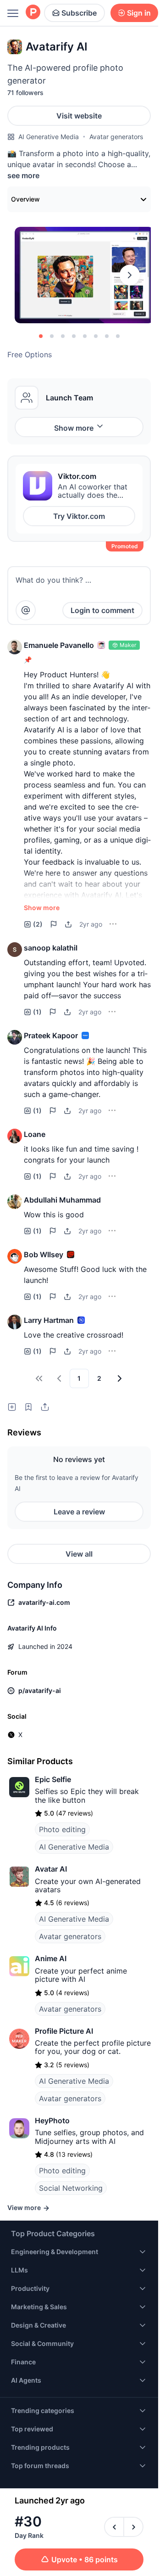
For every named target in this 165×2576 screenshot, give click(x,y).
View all (79, 1554)
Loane (35, 1134)
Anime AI (51, 1958)
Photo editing (62, 1829)
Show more (74, 428)
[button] (15, 647)
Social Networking (71, 2188)
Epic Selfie (53, 1779)
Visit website (79, 116)
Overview (25, 199)
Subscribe (79, 13)
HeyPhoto (52, 2120)
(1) (37, 1012)
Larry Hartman (49, 1320)
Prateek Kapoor (51, 1035)
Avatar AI (51, 1869)
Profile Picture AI (64, 2031)
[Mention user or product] (26, 610)
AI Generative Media (49, 137)
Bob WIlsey (44, 1254)
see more (23, 175)
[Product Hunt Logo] (33, 13)
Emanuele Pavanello (59, 645)
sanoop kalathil (51, 948)
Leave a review (79, 1512)
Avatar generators (116, 137)
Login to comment (102, 610)
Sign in (139, 13)
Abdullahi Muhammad (62, 1200)
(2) (38, 924)
